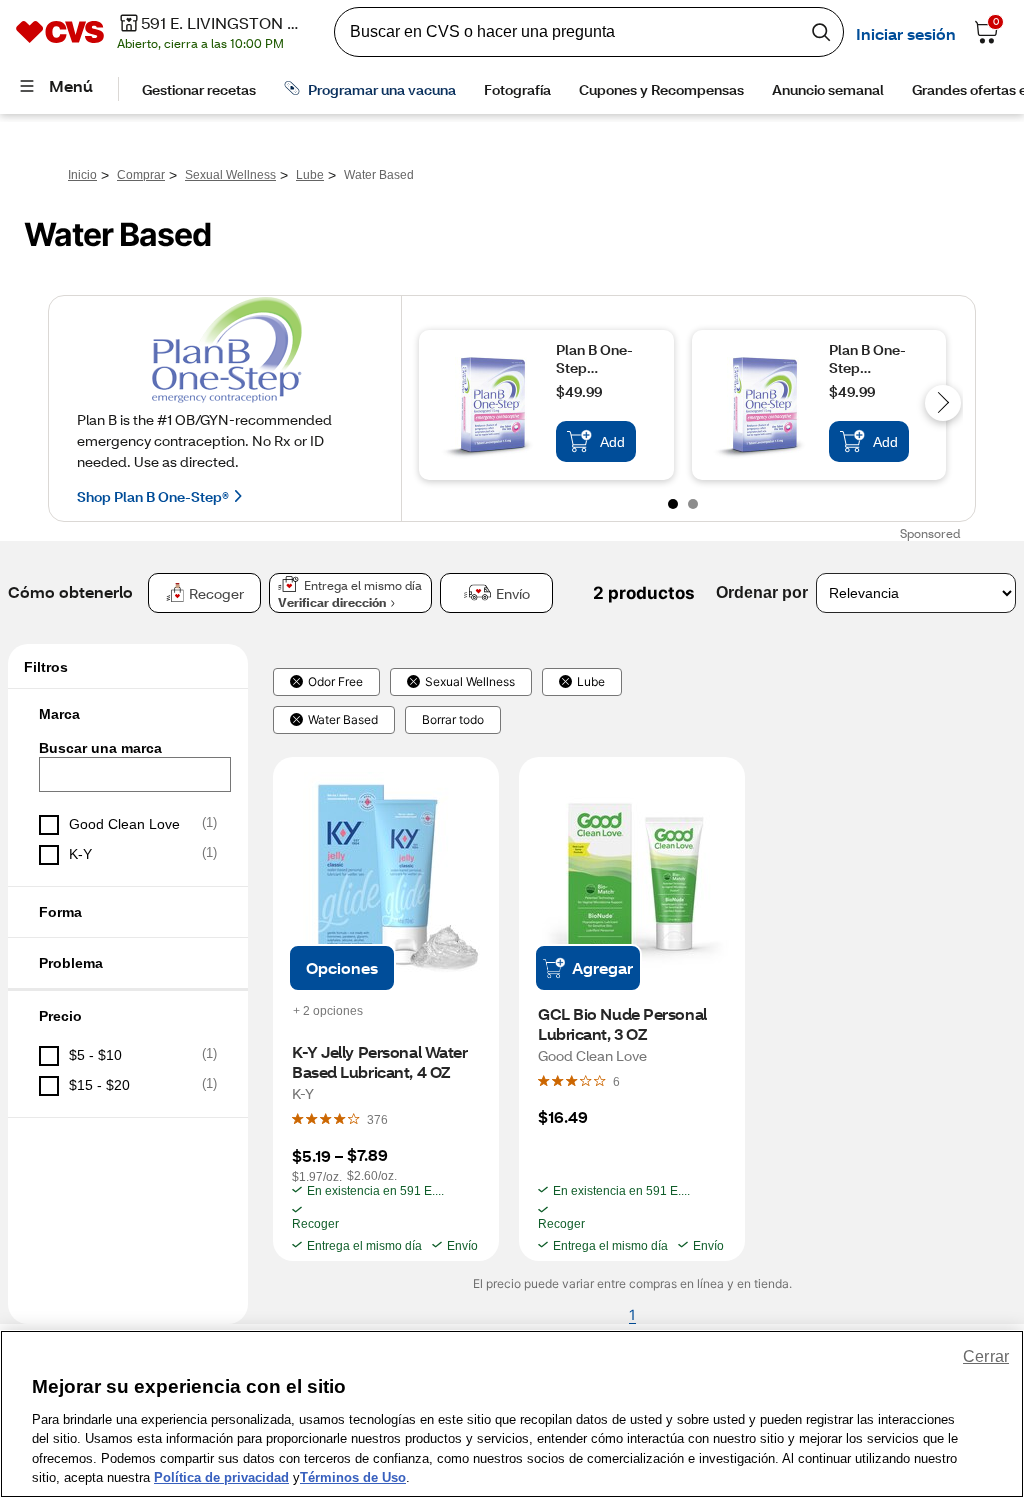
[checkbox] (128, 825)
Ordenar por (762, 592)
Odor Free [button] (335, 682)
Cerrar (986, 1356)
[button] (128, 714)
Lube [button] (591, 682)
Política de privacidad (221, 1477)
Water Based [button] (343, 720)
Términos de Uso (353, 1477)
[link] (342, 968)
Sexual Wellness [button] (470, 682)
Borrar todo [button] (453, 720)
